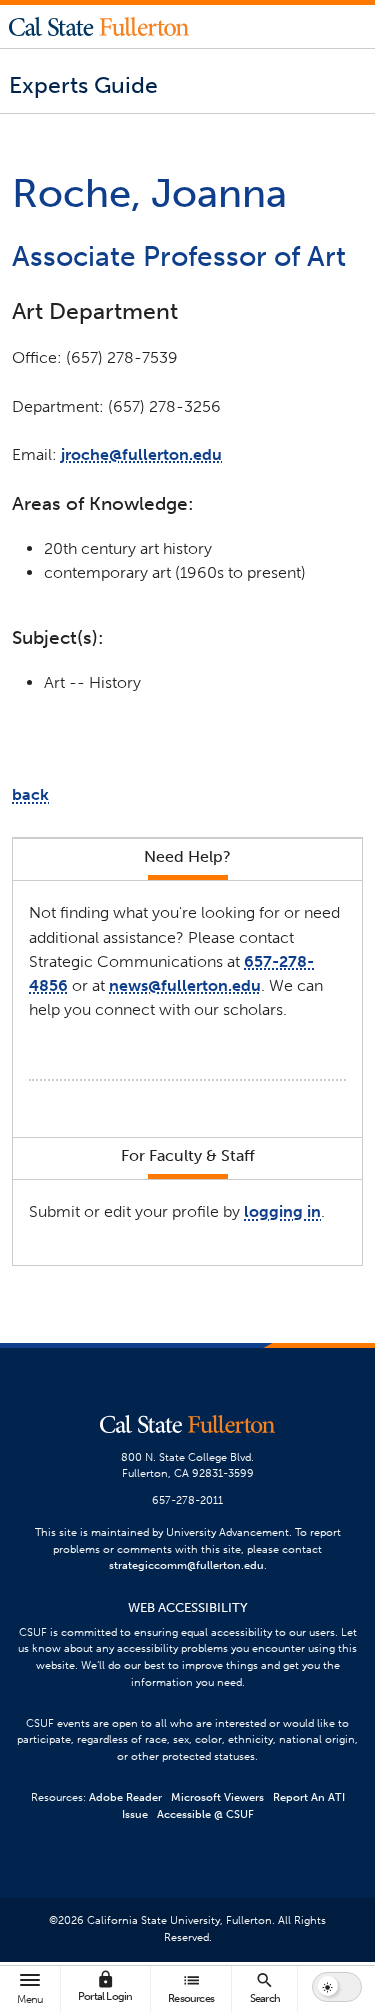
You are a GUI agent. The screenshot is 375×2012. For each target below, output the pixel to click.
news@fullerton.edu (185, 985)
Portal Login (105, 1986)
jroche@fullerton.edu (141, 454)
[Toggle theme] (337, 1987)
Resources (191, 1987)
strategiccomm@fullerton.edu (186, 1565)
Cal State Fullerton (99, 26)
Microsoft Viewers (217, 1797)
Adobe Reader (125, 1797)
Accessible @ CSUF (205, 1814)
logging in (282, 1211)
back (30, 794)
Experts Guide (83, 85)
